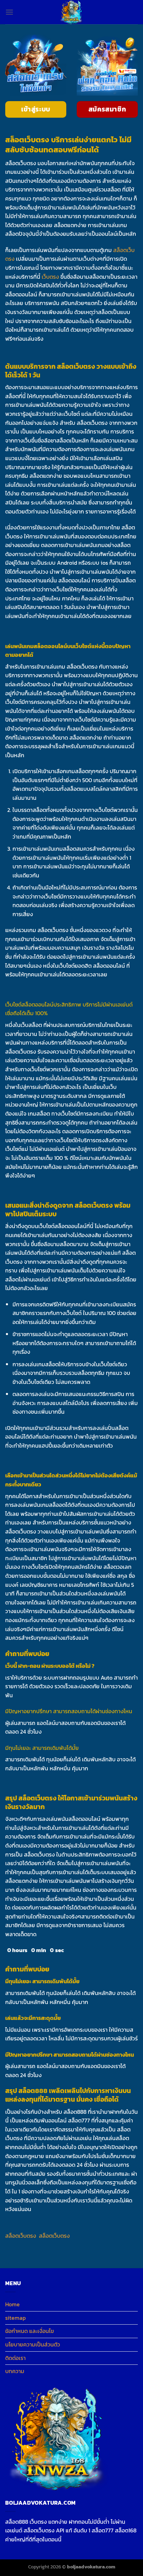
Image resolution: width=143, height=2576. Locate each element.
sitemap (15, 2318)
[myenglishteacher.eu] (71, 12)
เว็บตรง (50, 277)
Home (12, 2304)
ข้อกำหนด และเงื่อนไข (30, 2331)
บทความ (15, 2371)
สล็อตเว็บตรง (21, 2236)
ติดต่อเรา (15, 2358)
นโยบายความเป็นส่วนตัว (33, 2344)
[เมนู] (9, 12)
